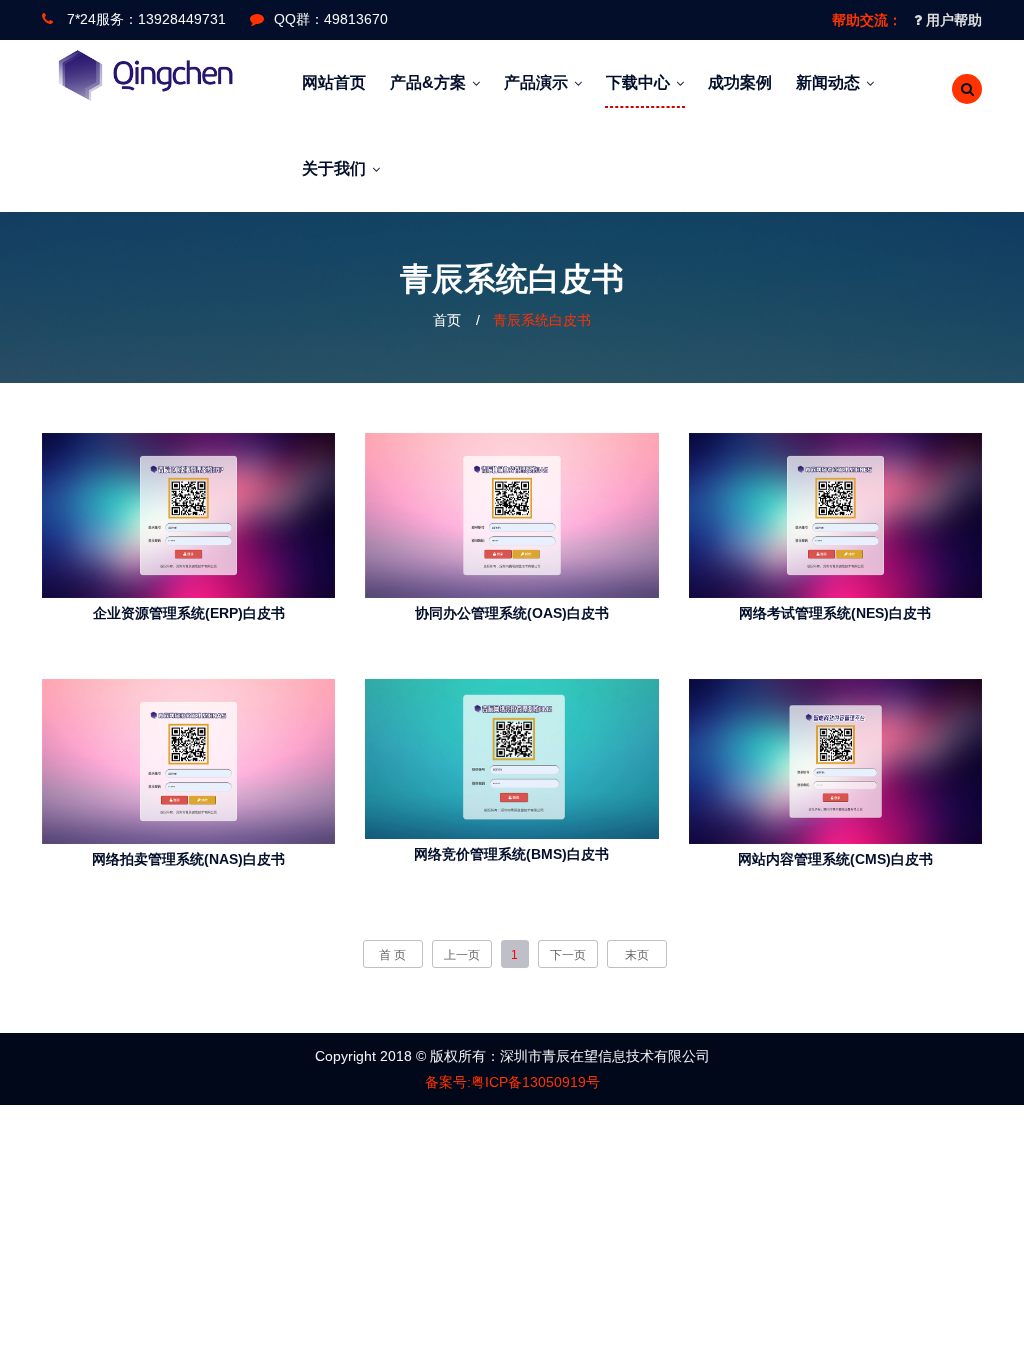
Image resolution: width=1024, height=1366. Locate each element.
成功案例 (740, 82)
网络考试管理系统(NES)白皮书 (835, 613)
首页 (447, 320)
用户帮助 (952, 20)
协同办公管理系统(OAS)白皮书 (512, 613)
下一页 (568, 955)
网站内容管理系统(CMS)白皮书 (835, 859)
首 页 (392, 955)
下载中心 (638, 82)
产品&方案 (428, 82)
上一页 (462, 955)
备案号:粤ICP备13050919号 (512, 1082)
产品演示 (536, 82)
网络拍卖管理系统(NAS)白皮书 (188, 859)
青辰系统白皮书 (542, 320)
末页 (637, 955)
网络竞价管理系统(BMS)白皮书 (511, 854)
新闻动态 (828, 82)
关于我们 (334, 168)
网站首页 (334, 82)
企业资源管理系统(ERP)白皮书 (189, 613)
